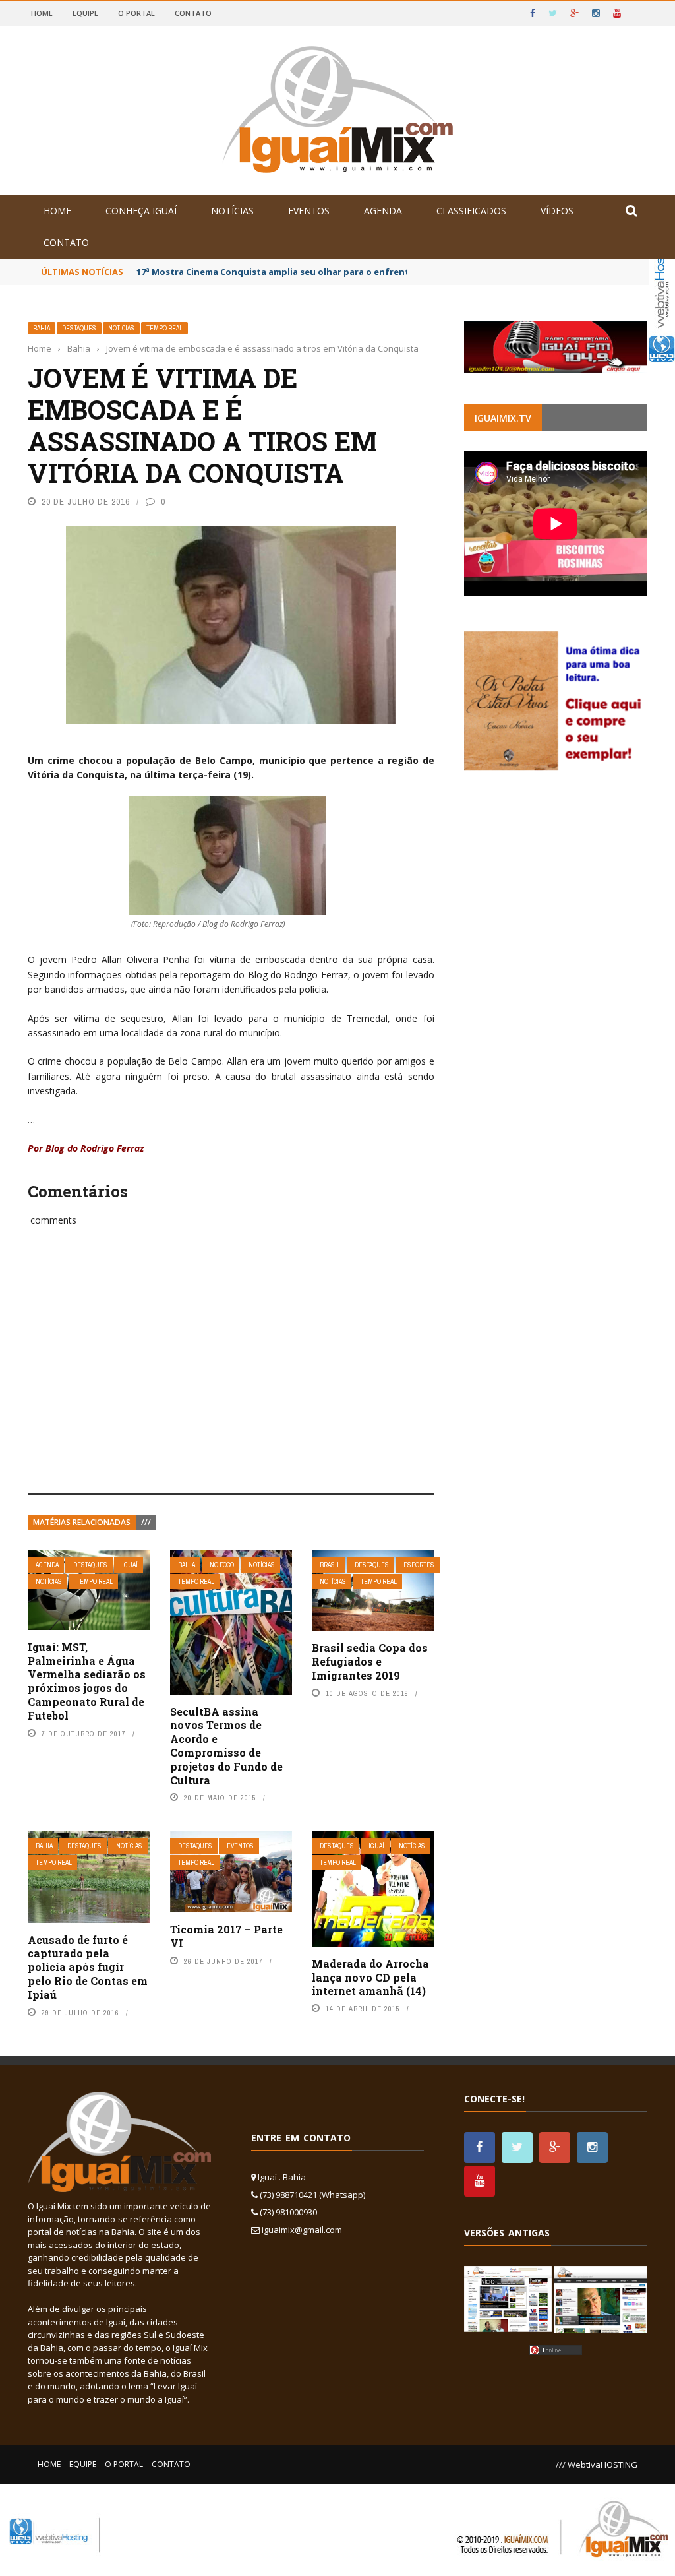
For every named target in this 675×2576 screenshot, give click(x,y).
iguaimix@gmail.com (302, 2230)
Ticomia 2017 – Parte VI (226, 1936)
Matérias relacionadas (82, 1522)
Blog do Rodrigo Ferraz (93, 1148)
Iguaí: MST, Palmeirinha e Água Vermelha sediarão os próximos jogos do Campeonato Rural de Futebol (87, 1681)
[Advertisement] (231, 1375)
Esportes (419, 1565)
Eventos (309, 211)
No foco (222, 1565)
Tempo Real (164, 328)
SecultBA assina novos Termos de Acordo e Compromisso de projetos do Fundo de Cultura (226, 1746)
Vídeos (557, 211)
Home (42, 13)
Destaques (79, 328)
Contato (193, 13)
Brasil (330, 1565)
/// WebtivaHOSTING (597, 2465)
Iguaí (130, 1565)
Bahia (42, 328)
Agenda (383, 211)
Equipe (85, 13)
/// (146, 1522)
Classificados (471, 211)
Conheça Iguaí (141, 211)
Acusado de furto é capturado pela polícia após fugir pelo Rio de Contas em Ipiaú (88, 1967)
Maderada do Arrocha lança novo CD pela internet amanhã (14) (370, 1977)
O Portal (136, 13)
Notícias (232, 211)
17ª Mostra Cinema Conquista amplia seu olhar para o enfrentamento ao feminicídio (323, 272)
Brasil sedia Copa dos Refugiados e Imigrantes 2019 (370, 1661)
